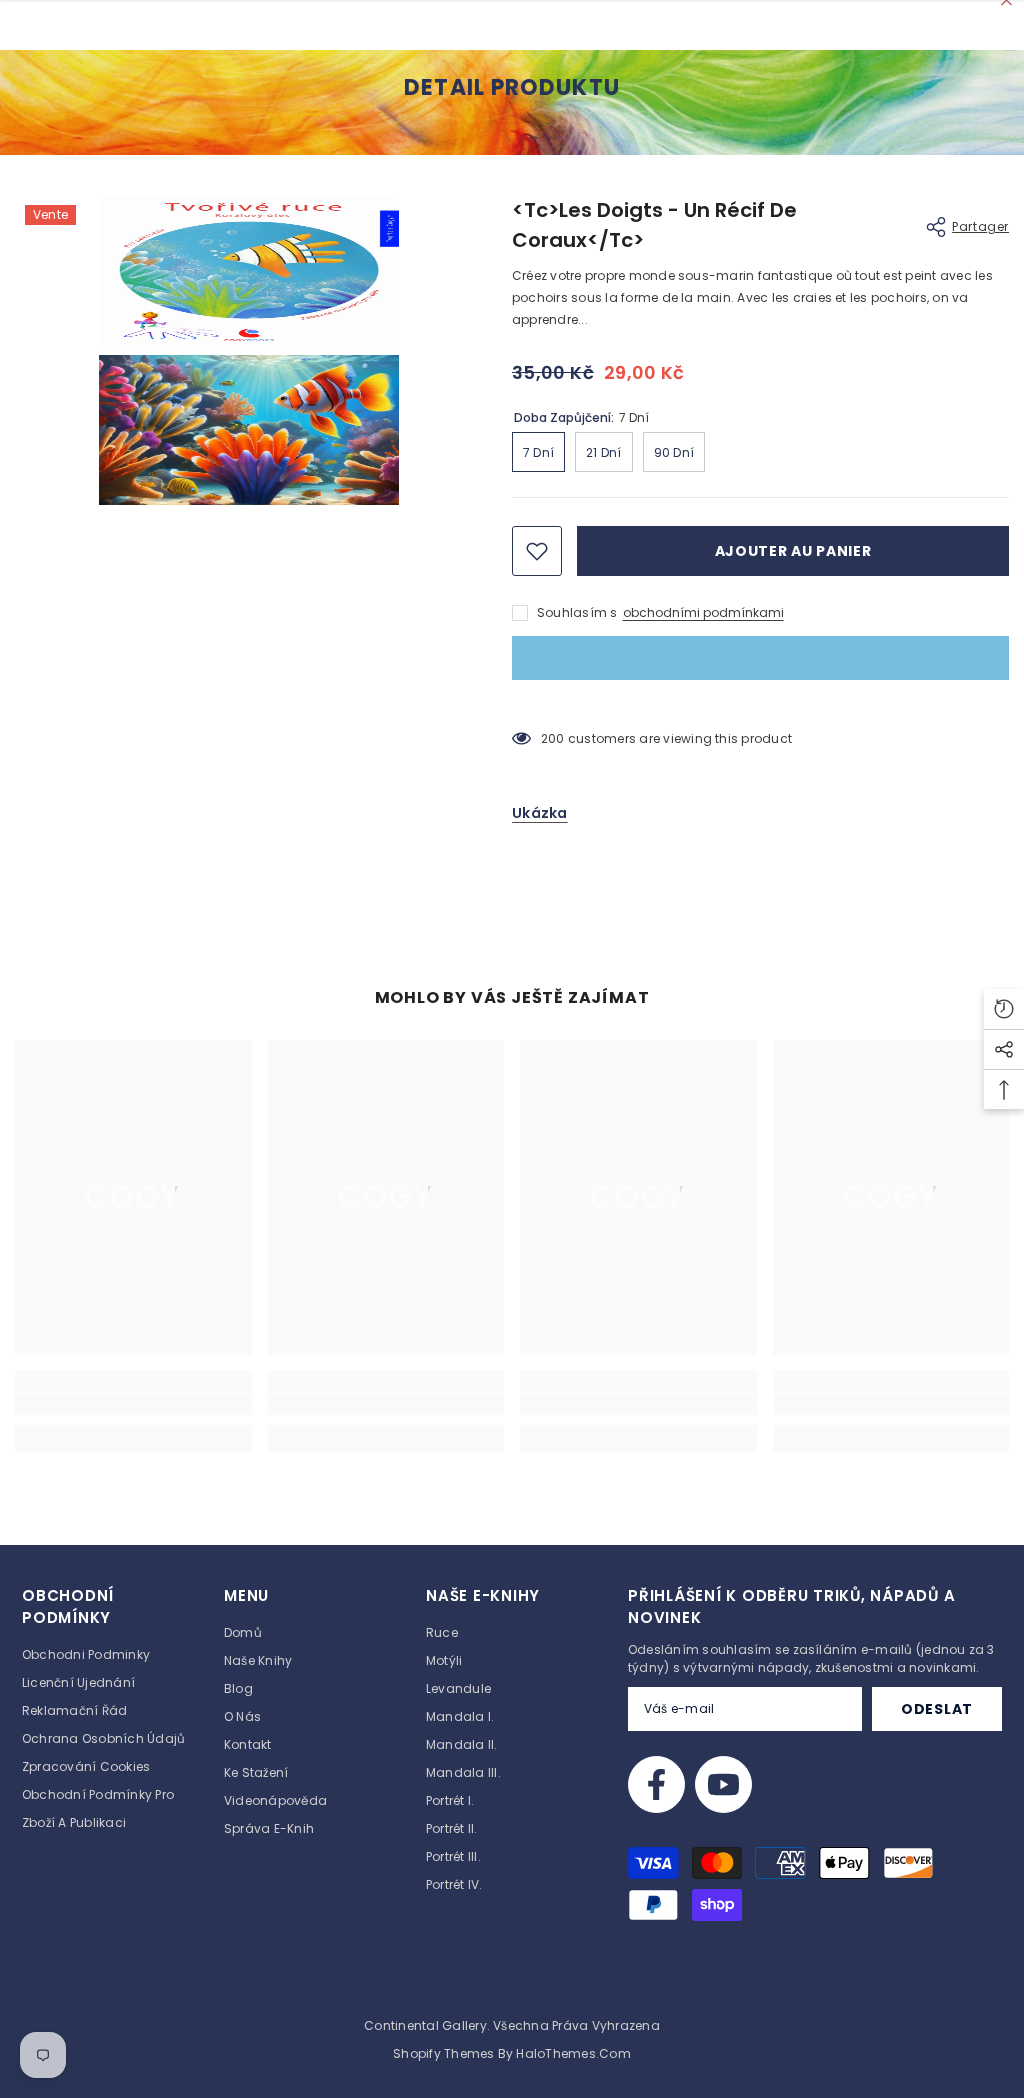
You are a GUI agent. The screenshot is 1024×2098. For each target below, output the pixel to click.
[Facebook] (656, 1784)
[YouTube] (723, 1784)
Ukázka (540, 813)
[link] (133, 1404)
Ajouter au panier (793, 551)
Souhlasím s (577, 612)
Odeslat (937, 1709)
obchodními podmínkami (703, 612)
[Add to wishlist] (537, 551)
